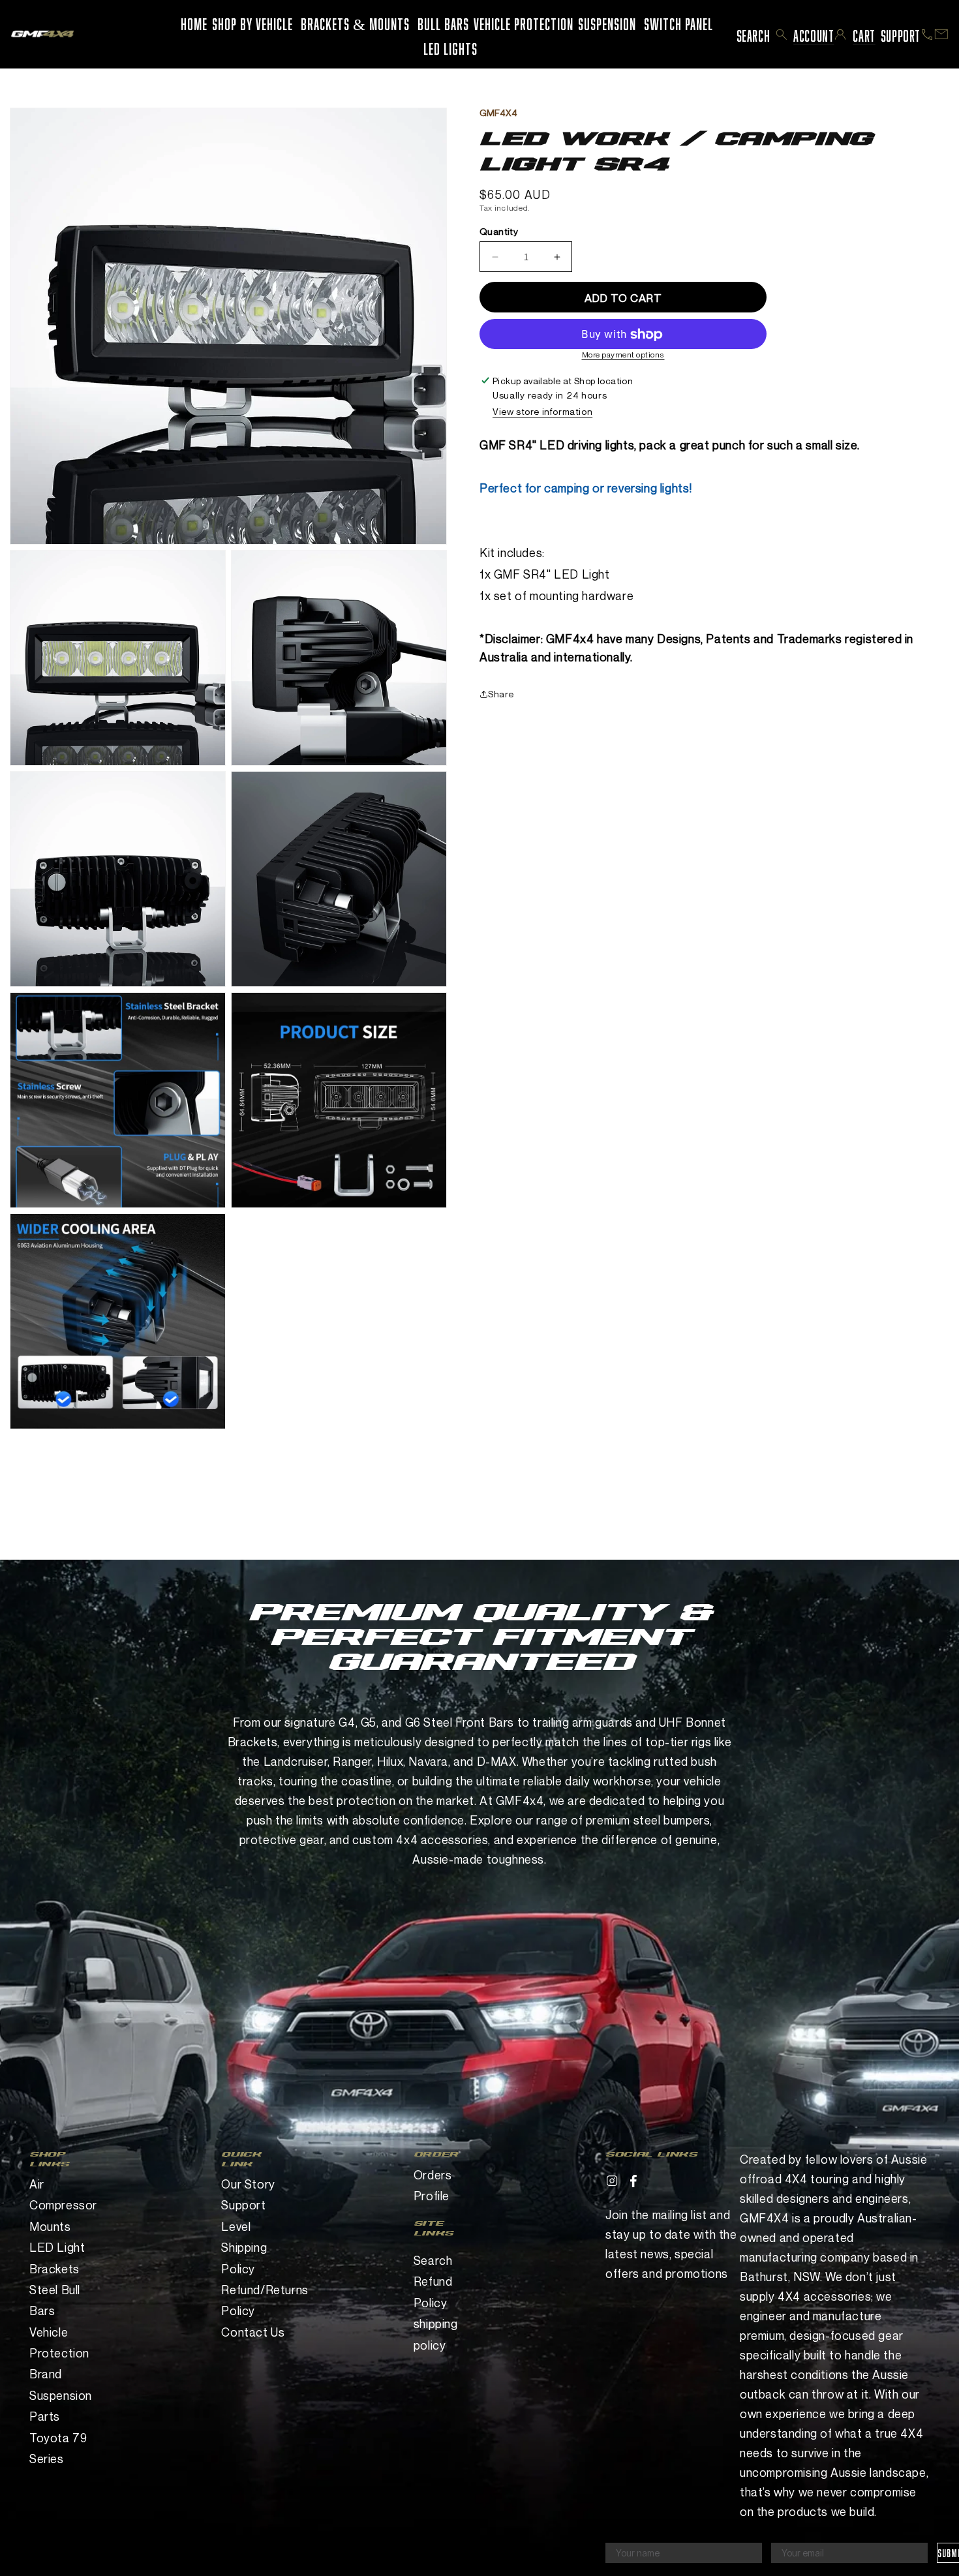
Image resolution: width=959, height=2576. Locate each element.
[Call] (927, 35)
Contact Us (253, 2332)
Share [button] (501, 694)
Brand (46, 2374)
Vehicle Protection (59, 2342)
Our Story (248, 2184)
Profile (432, 2196)
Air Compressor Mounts (63, 2205)
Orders (433, 2175)
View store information (542, 411)
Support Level (243, 2215)
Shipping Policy (244, 2258)
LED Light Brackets (57, 2258)
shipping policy (436, 2334)
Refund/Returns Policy (257, 2300)
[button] (782, 35)
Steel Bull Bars (55, 2300)
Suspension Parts (61, 2406)
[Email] (941, 34)
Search (433, 2260)
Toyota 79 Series (58, 2448)
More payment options (623, 355)
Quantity (499, 232)
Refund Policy (433, 2292)
